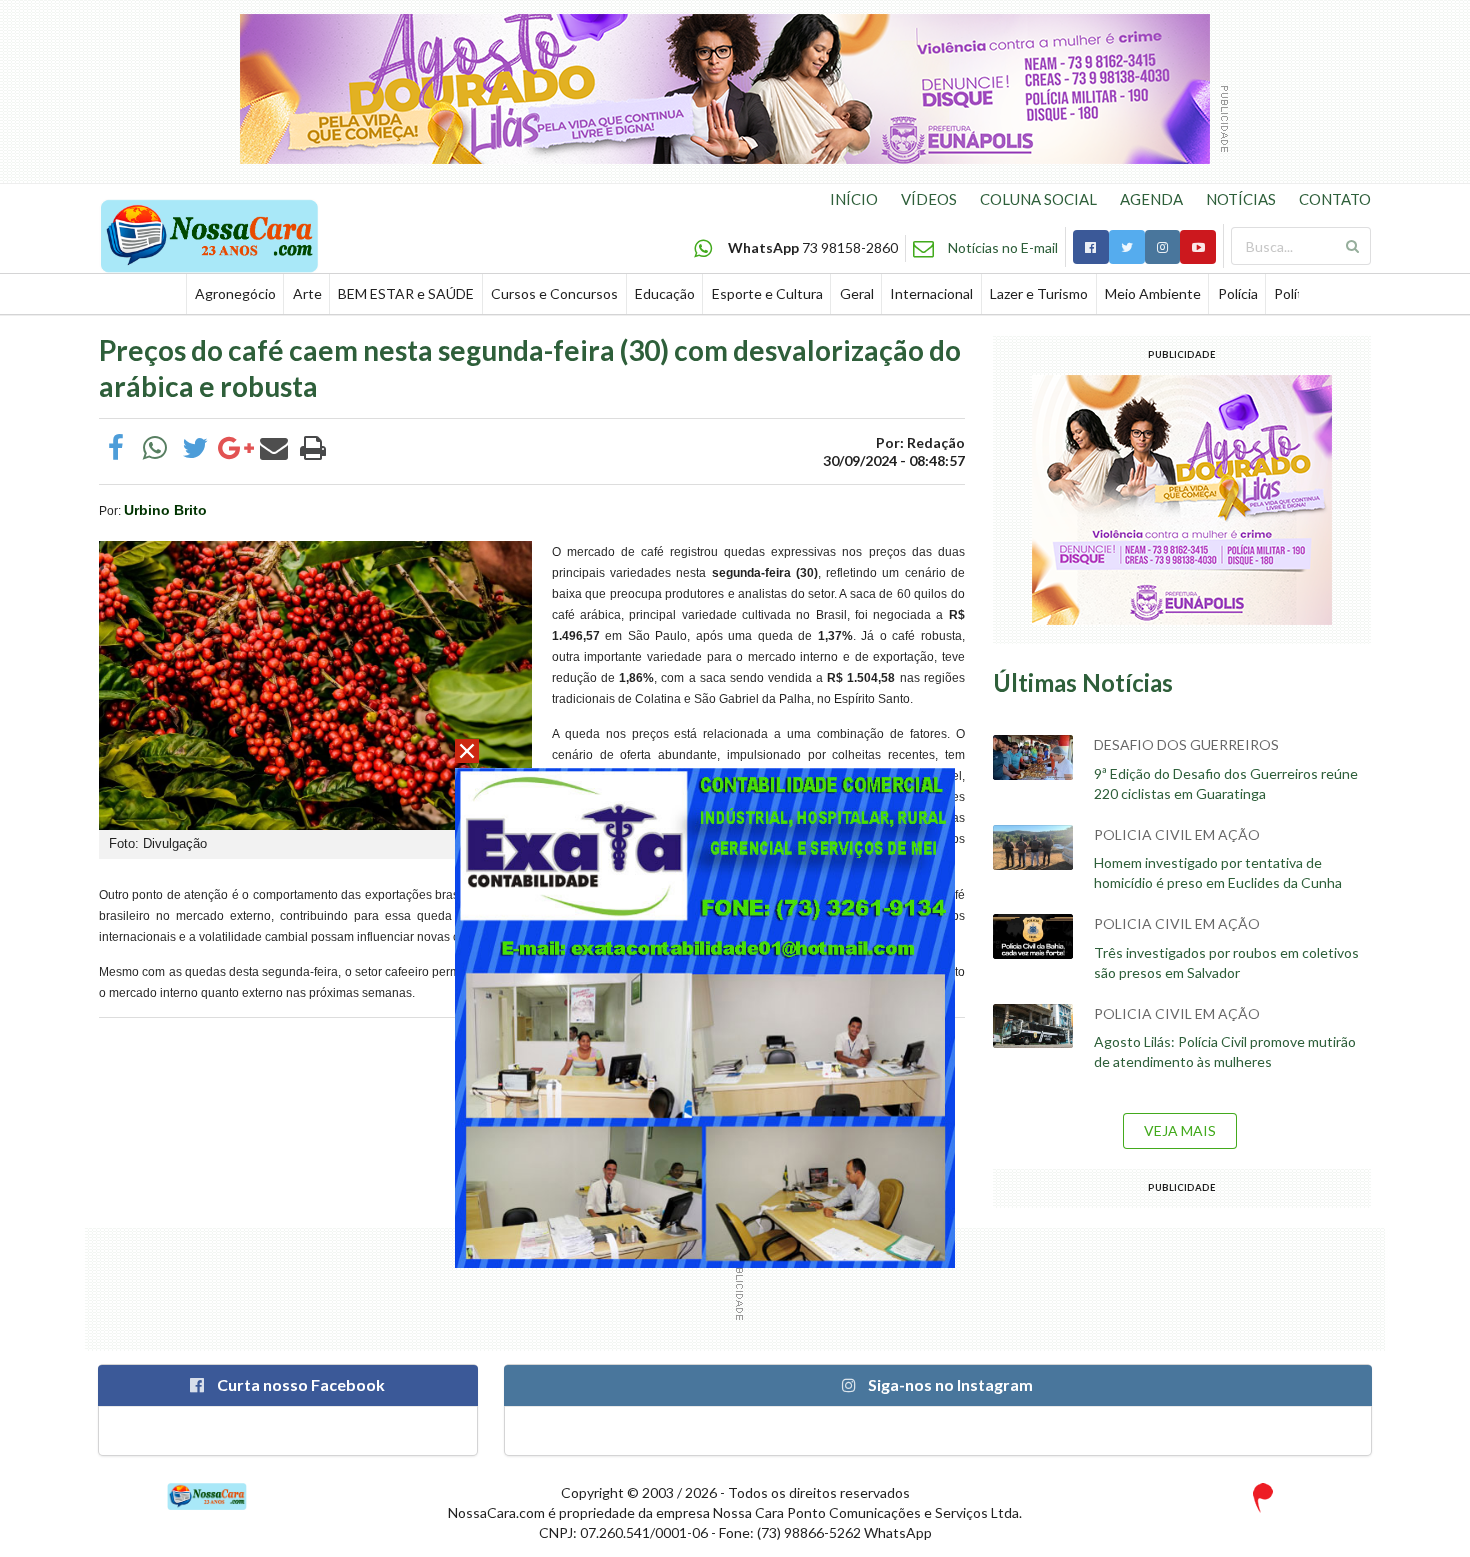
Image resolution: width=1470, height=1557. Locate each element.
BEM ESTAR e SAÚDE (406, 293)
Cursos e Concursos (554, 293)
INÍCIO (854, 199)
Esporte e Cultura (767, 293)
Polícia (1238, 293)
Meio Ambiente (1153, 293)
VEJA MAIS (1180, 1130)
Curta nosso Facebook (299, 1384)
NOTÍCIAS (1241, 199)
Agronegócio (235, 293)
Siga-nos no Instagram (949, 1384)
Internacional (931, 293)
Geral (857, 293)
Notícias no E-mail (1003, 247)
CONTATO (1335, 199)
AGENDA (1151, 199)
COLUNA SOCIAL (1038, 199)
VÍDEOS (929, 199)
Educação (665, 293)
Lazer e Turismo (1039, 293)
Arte (307, 293)
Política (1297, 293)
